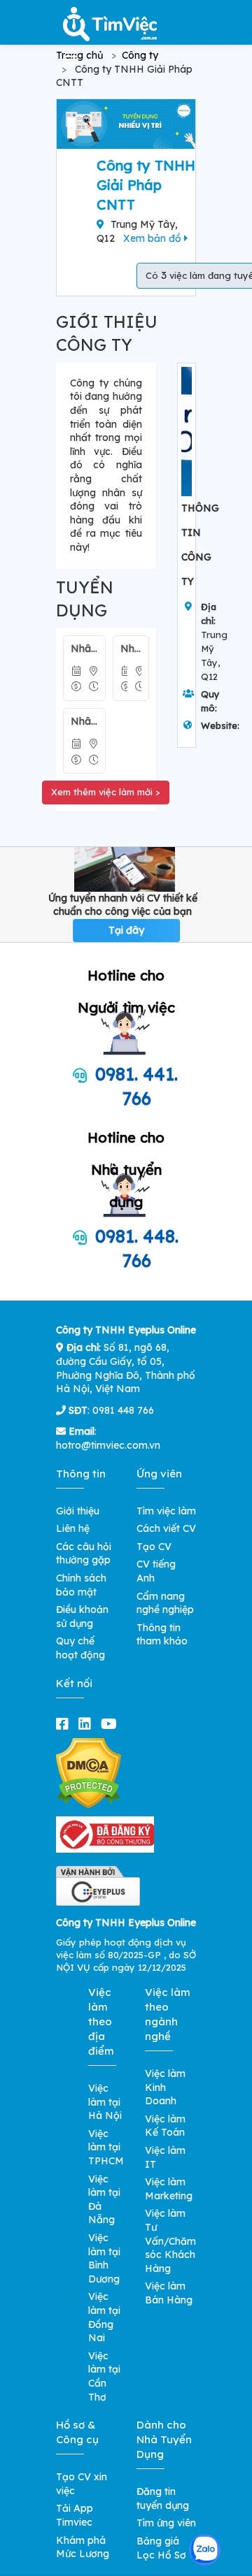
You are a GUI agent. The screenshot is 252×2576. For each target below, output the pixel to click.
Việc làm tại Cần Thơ (104, 2376)
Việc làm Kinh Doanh (165, 2087)
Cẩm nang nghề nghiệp (165, 1603)
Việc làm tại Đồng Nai (104, 2317)
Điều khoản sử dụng (82, 1616)
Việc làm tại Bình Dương (104, 2258)
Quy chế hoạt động (80, 1648)
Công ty (140, 55)
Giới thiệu (78, 1511)
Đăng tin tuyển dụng (163, 2498)
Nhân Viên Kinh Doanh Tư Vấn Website (131, 649)
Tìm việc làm (166, 1511)
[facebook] (65, 1724)
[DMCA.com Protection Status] (89, 1772)
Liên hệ (73, 1528)
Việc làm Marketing (169, 2189)
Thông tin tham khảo (162, 1635)
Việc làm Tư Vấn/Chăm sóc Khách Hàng (170, 2241)
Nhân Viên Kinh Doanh (84, 649)
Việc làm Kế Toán (165, 2126)
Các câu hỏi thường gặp (84, 1554)
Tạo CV (154, 1547)
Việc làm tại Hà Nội (105, 2102)
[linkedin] (87, 1724)
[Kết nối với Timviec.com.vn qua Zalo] (205, 2550)
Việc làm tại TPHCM (106, 2147)
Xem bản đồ (154, 238)
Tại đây (126, 930)
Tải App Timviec (75, 2515)
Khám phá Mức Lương (83, 2547)
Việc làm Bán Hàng (169, 2293)
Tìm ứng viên (166, 2523)
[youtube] (112, 1724)
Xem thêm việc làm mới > (106, 792)
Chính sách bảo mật (81, 1585)
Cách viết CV (166, 1528)
